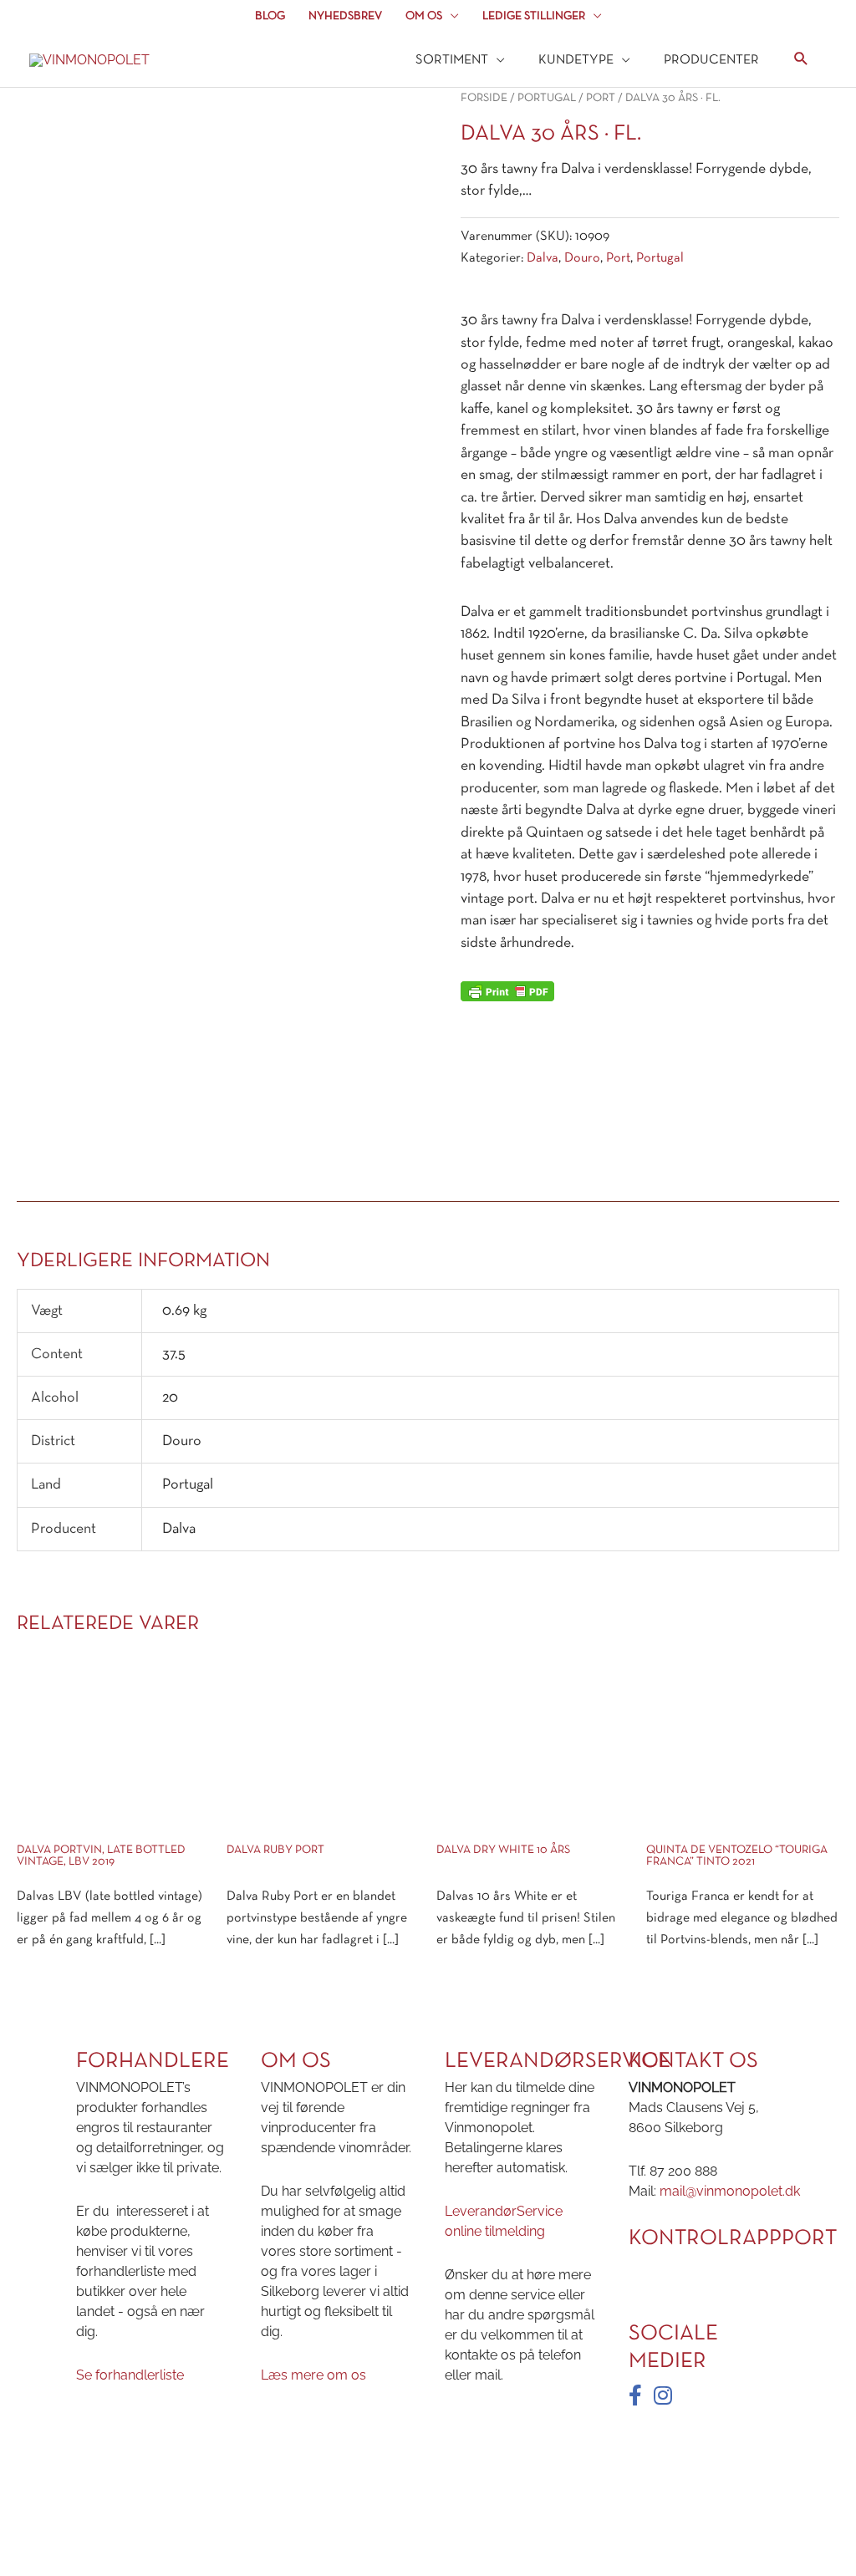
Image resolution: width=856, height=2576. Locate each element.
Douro (582, 258)
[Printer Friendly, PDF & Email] (507, 992)
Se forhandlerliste (130, 2375)
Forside (484, 98)
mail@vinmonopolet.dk (730, 2191)
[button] (801, 61)
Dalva (543, 258)
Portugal (547, 98)
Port (601, 98)
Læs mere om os (313, 2375)
